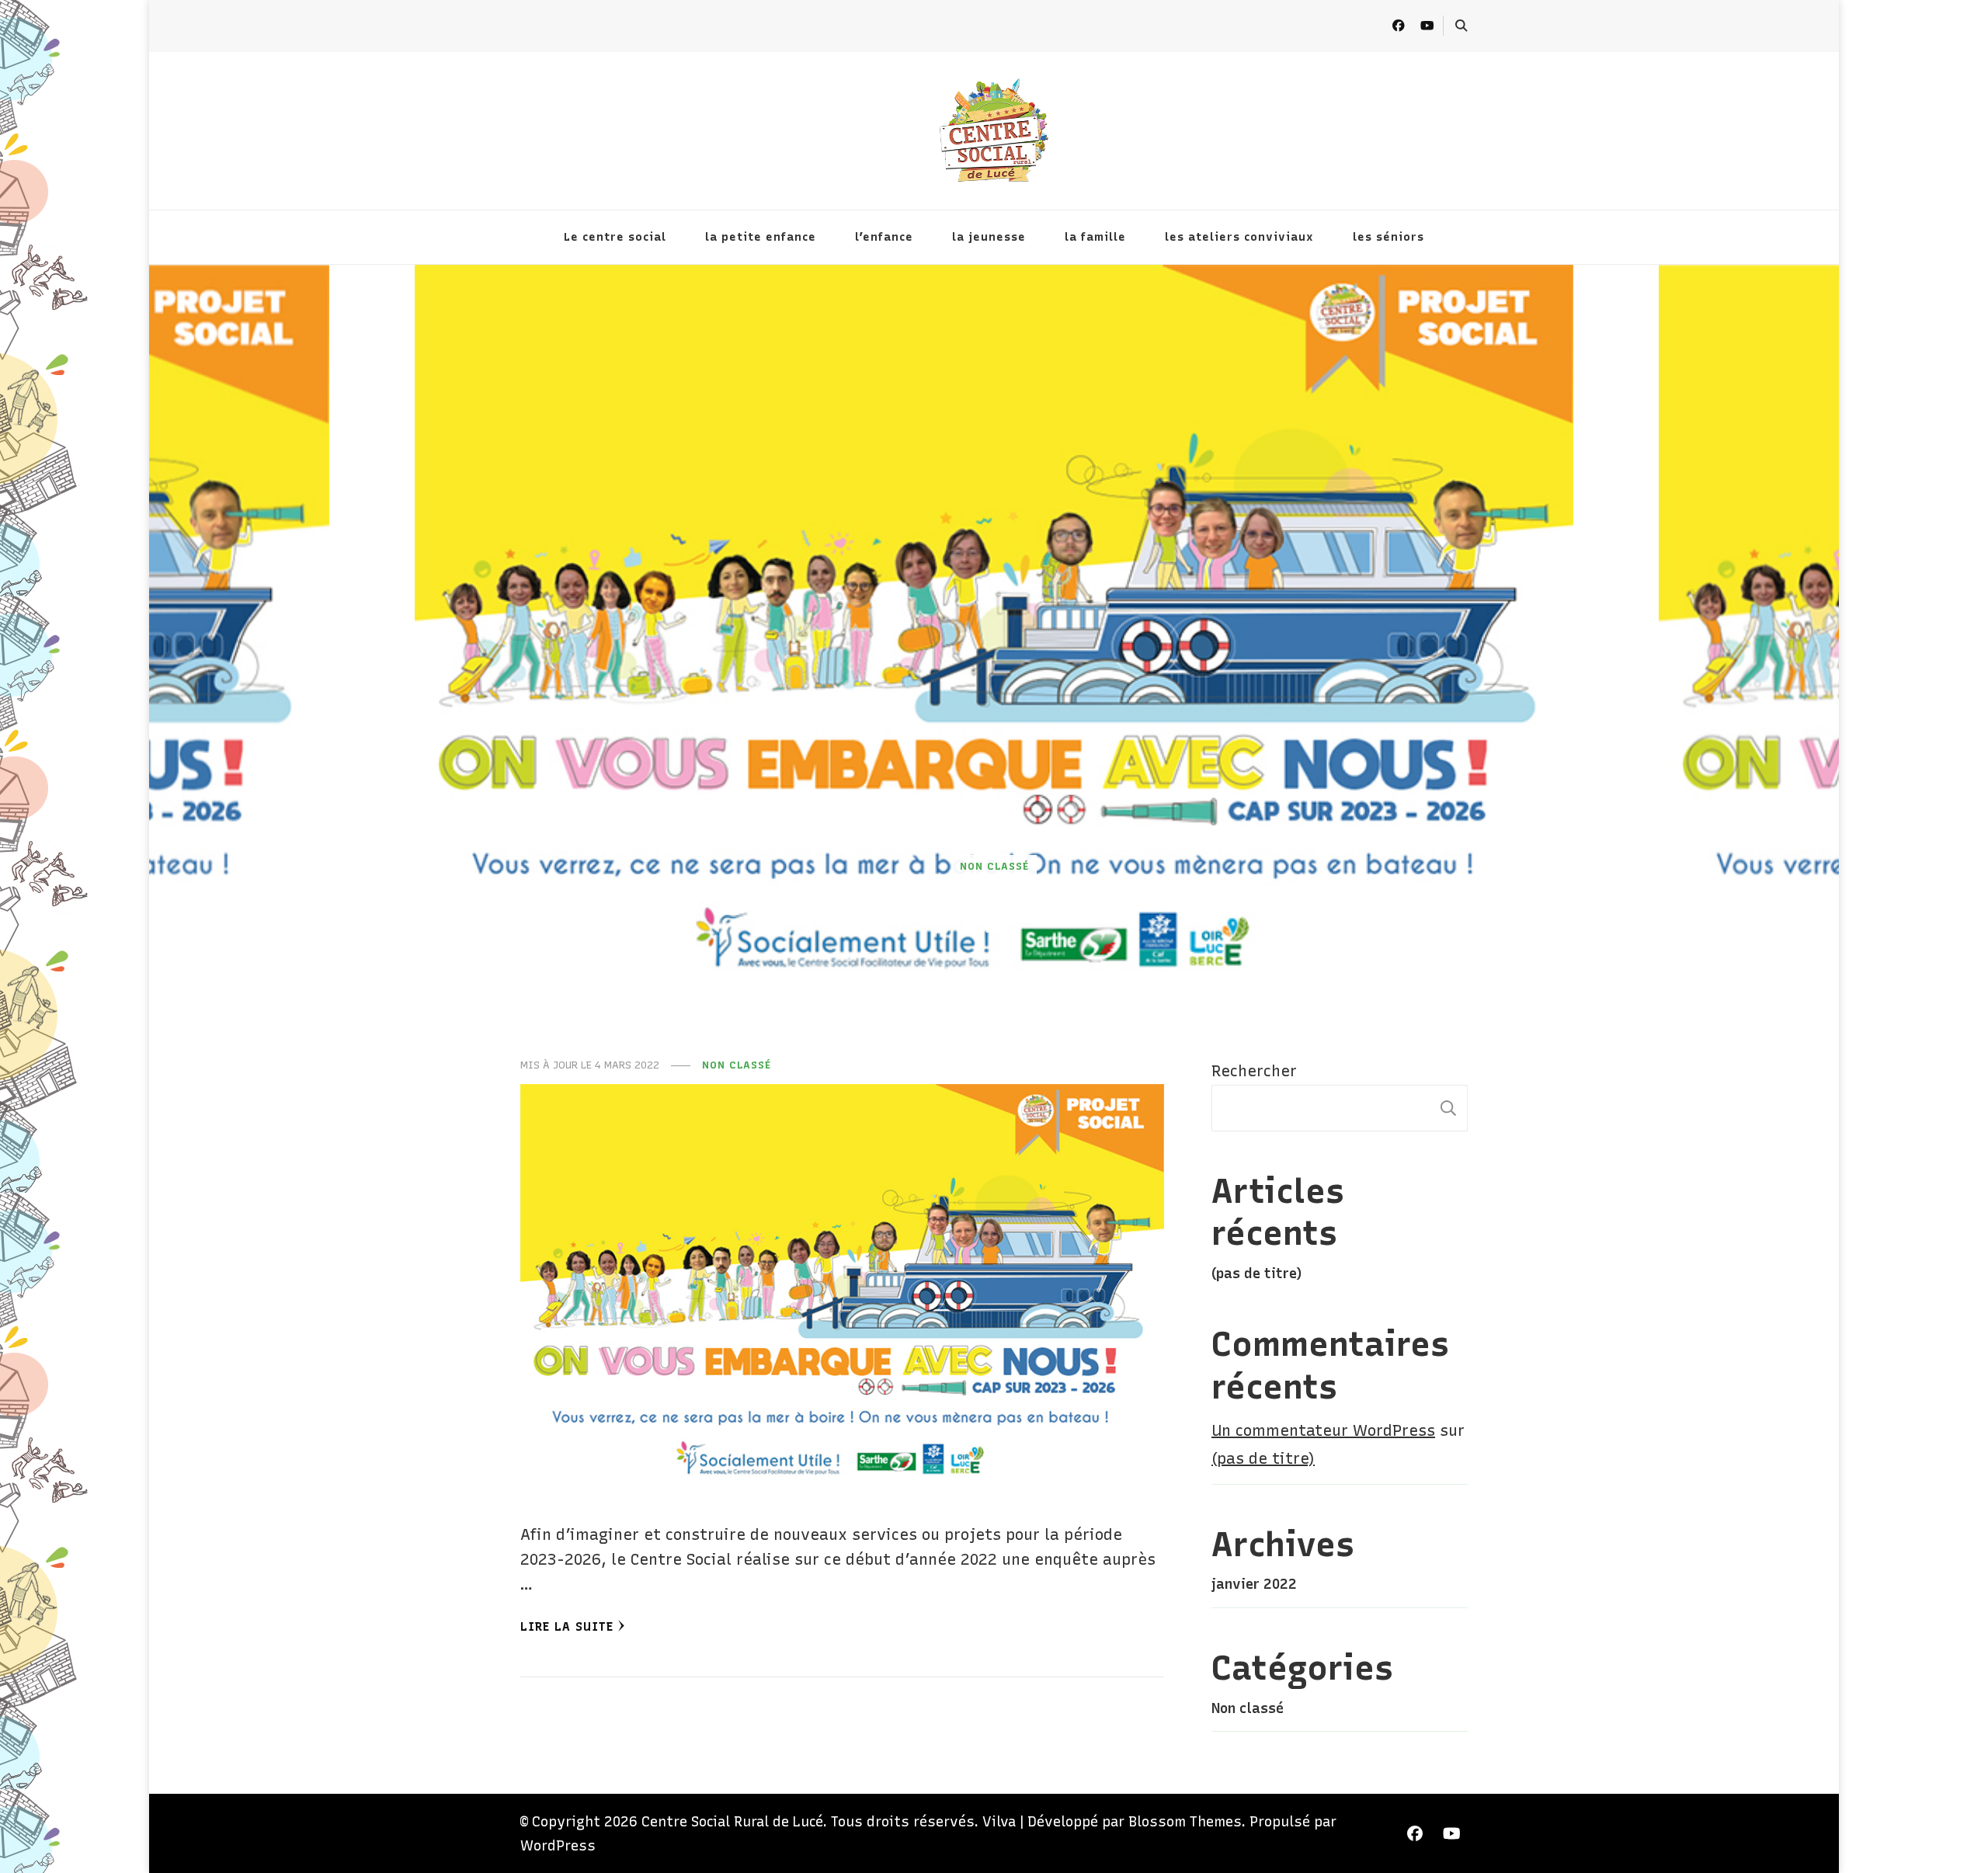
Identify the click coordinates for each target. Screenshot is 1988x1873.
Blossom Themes (1185, 1821)
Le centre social (615, 237)
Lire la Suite (567, 1626)
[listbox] (994, 638)
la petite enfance (761, 237)
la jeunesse (989, 237)
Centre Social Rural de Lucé (732, 1821)
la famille (1095, 237)
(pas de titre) (1256, 1273)
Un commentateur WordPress (1323, 1430)
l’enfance (884, 237)
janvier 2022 (1254, 1584)
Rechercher (1254, 1071)
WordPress (558, 1845)
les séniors (1388, 237)
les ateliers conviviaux (1239, 237)
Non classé (994, 866)
